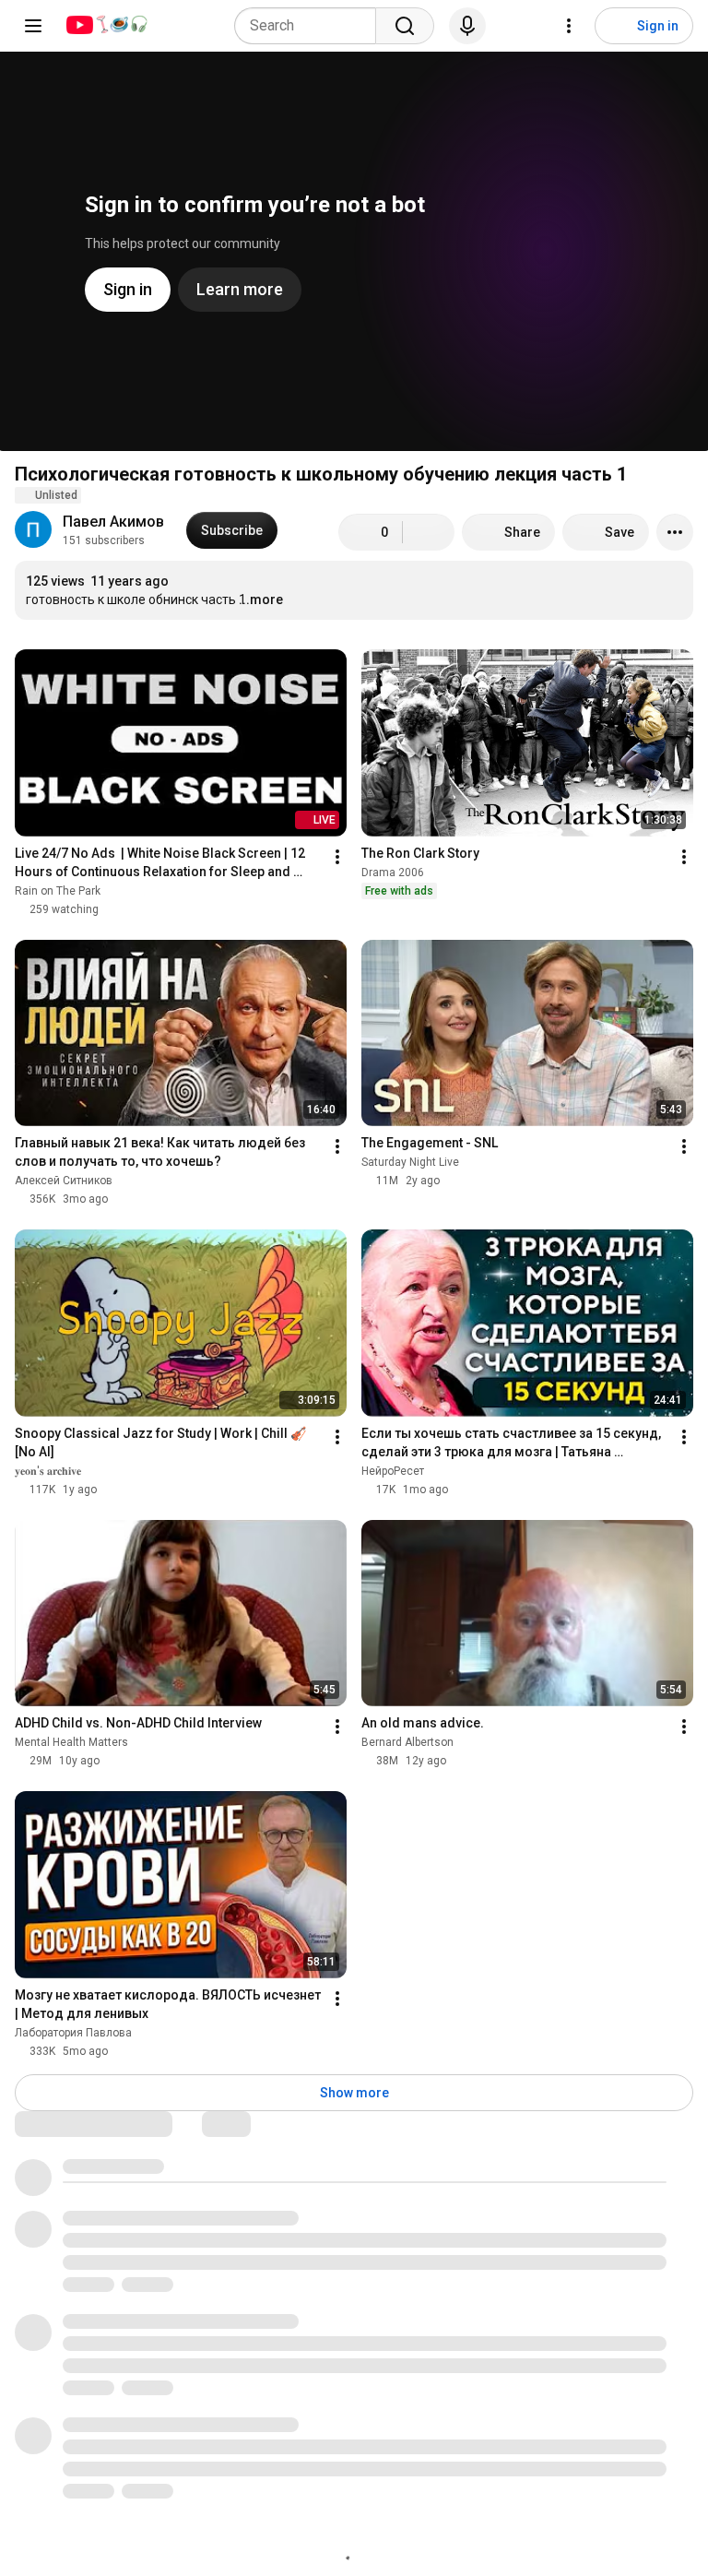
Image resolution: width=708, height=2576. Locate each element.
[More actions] (675, 532)
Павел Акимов (113, 522)
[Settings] (569, 26)
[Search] (405, 26)
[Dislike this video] (429, 532)
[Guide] (33, 26)
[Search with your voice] (467, 26)
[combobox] (311, 26)
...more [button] (261, 599)
